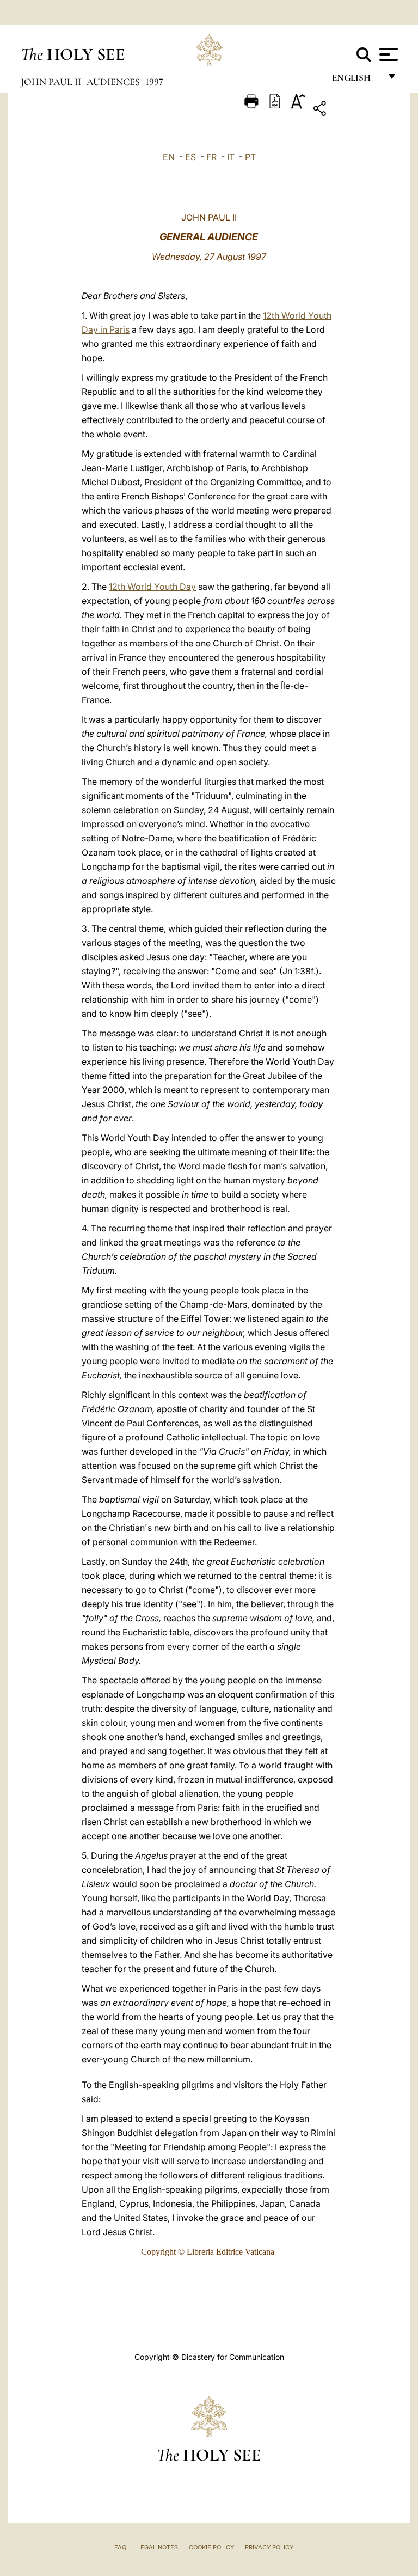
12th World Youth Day (152, 587)
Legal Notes (158, 2547)
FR (211, 157)
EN (169, 157)
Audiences (114, 82)
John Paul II (52, 82)
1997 (154, 82)
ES (190, 157)
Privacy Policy (269, 2547)
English (356, 80)
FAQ (120, 2547)
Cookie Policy (211, 2547)
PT (250, 157)
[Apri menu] (387, 54)
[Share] (354, 110)
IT (231, 157)
